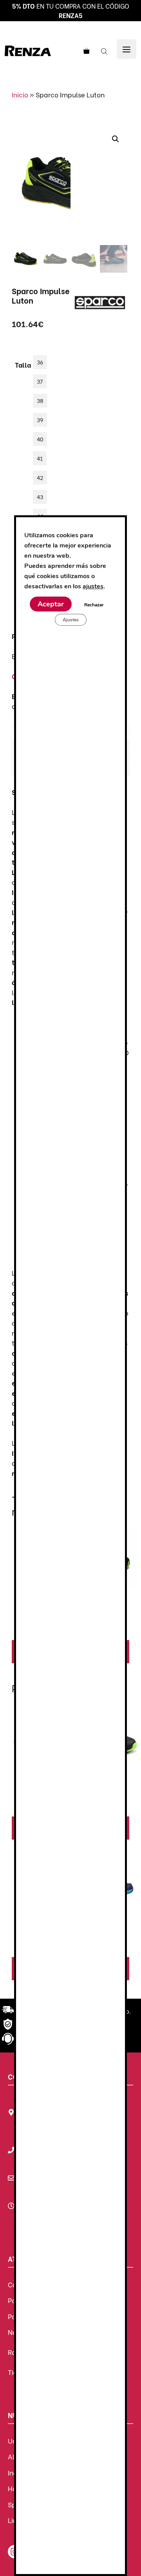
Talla (23, 365)
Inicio (20, 94)
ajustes (93, 586)
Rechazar (94, 605)
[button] (116, 139)
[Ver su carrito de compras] (85, 51)
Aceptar (51, 604)
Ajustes (71, 620)
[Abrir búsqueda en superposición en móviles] (105, 51)
